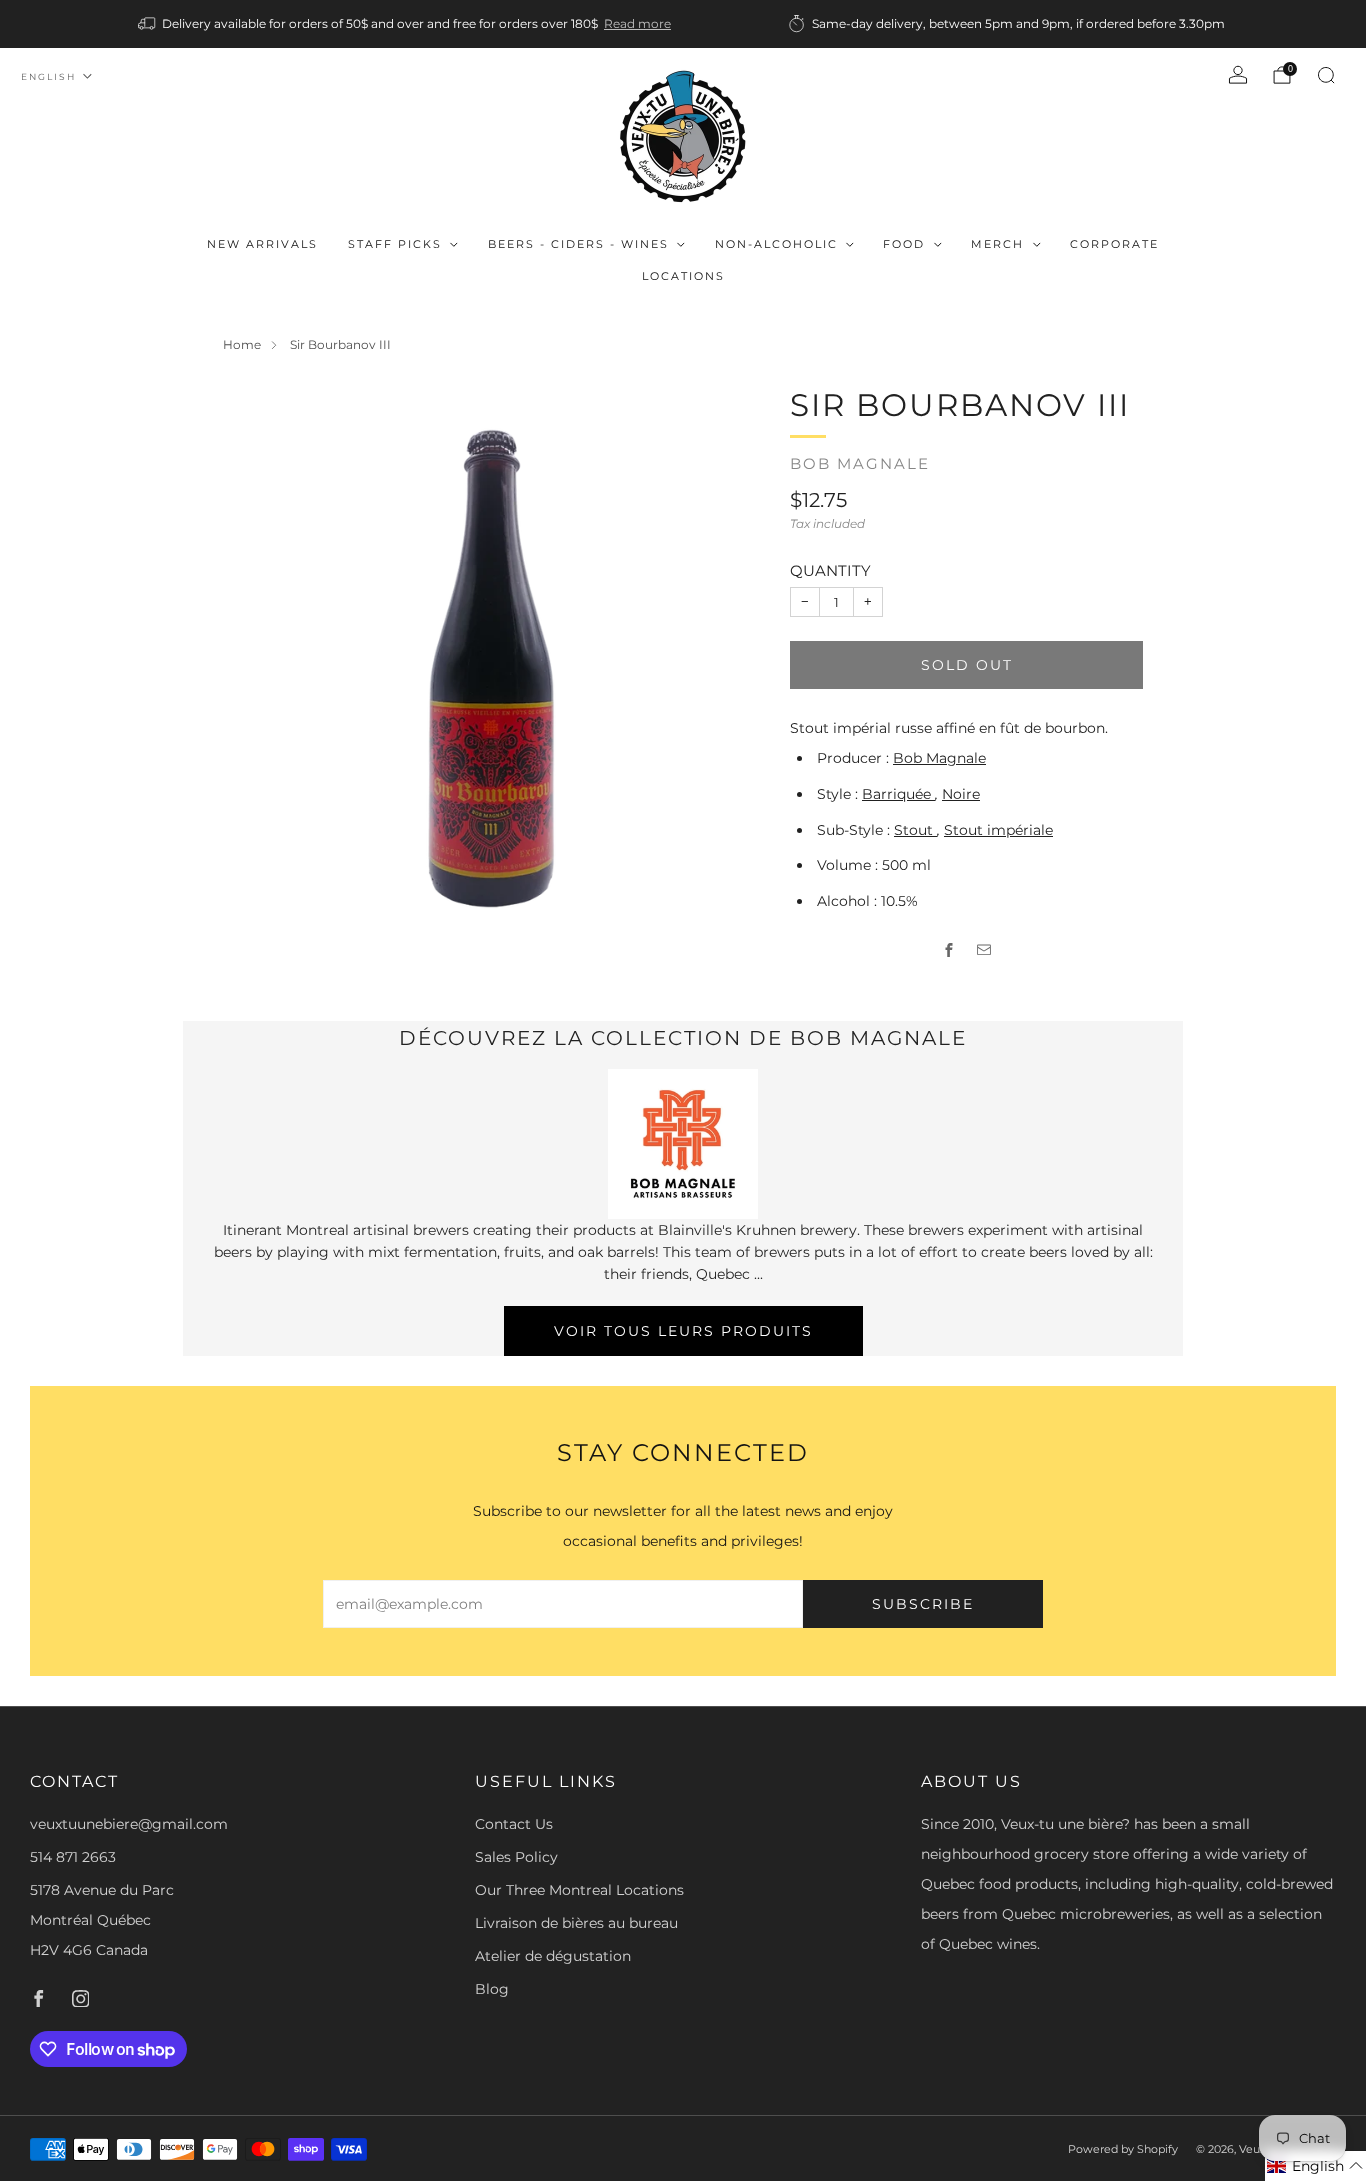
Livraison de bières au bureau (576, 1923)
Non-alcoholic (776, 244)
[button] (1315, 2166)
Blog (492, 1989)
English (48, 76)
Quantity (830, 570)
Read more (637, 23)
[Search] (1326, 75)
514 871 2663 (73, 1857)
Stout (915, 830)
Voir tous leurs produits (683, 1331)
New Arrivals (262, 244)
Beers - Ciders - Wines (578, 244)
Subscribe (923, 1604)
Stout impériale (998, 830)
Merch (997, 244)
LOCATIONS (683, 276)
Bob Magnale (860, 464)
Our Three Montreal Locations (579, 1890)
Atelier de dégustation (553, 1956)
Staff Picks (395, 244)
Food (904, 244)
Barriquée (898, 794)
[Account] (1238, 75)
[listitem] (406, 24)
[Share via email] (984, 950)
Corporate (1114, 244)
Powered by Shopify (1123, 2149)
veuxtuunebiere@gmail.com (129, 1824)
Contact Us (514, 1824)
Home (242, 344)
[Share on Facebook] (949, 950)
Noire (961, 794)
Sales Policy (516, 1857)
